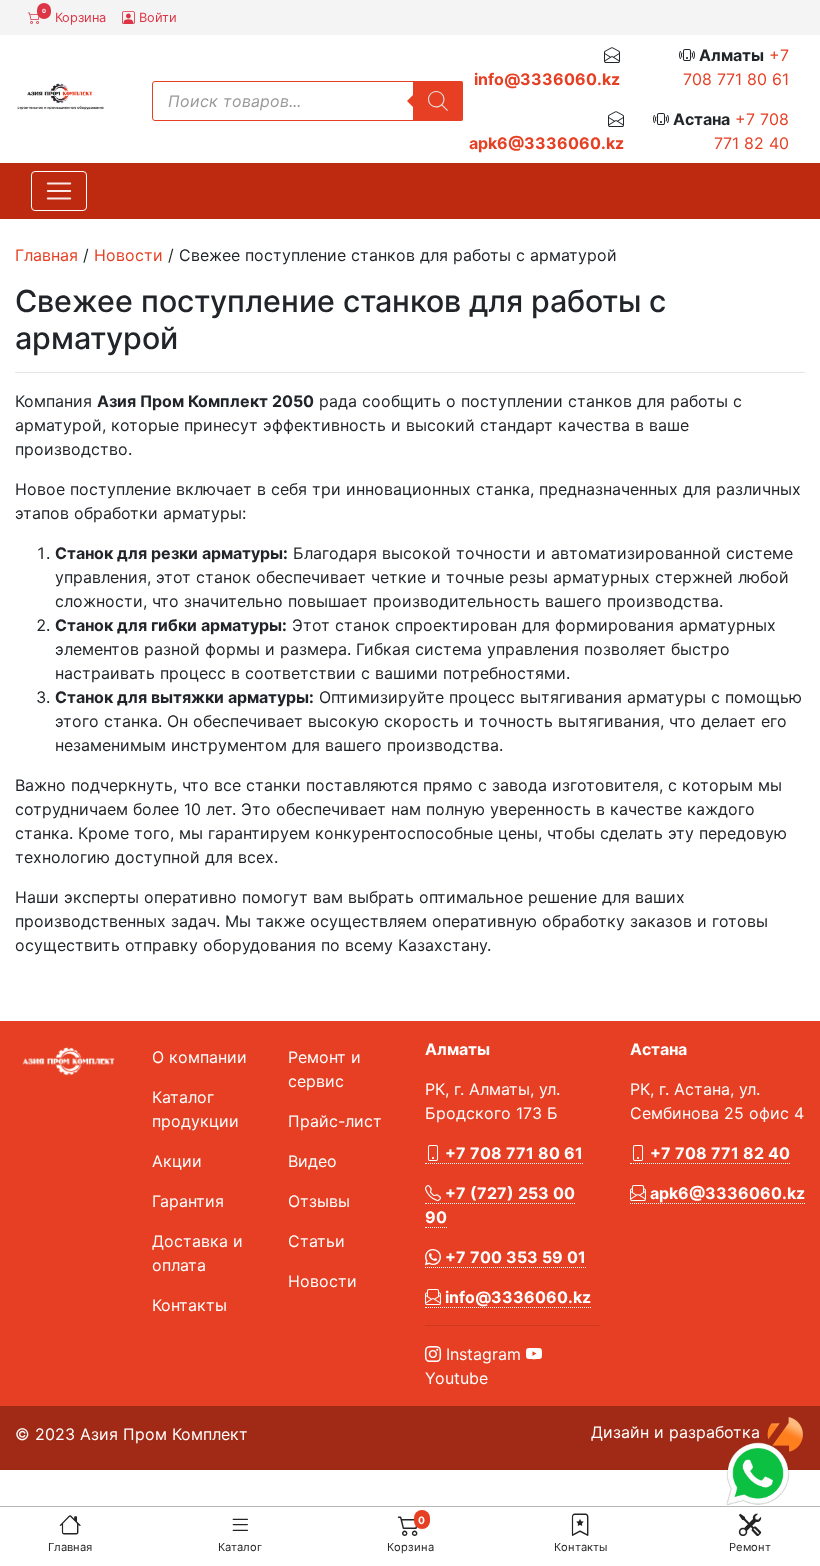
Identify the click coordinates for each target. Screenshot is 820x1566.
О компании (199, 1057)
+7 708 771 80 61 (512, 1153)
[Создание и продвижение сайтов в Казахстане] (785, 1433)
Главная (70, 1547)
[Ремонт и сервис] (750, 1524)
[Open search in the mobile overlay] (308, 101)
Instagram (481, 1354)
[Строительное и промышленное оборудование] (60, 95)
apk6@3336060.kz (546, 143)
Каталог (240, 1547)
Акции (177, 1161)
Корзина (74, 16)
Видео (312, 1161)
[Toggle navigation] (59, 191)
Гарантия (188, 1201)
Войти (156, 17)
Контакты (580, 1547)
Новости (128, 255)
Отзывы (319, 1201)
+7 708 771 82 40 (718, 1153)
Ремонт (750, 1547)
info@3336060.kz (547, 79)
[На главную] (70, 1524)
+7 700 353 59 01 (513, 1257)
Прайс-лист (335, 1121)
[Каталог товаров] (240, 1524)
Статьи (316, 1241)
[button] (580, 1524)
